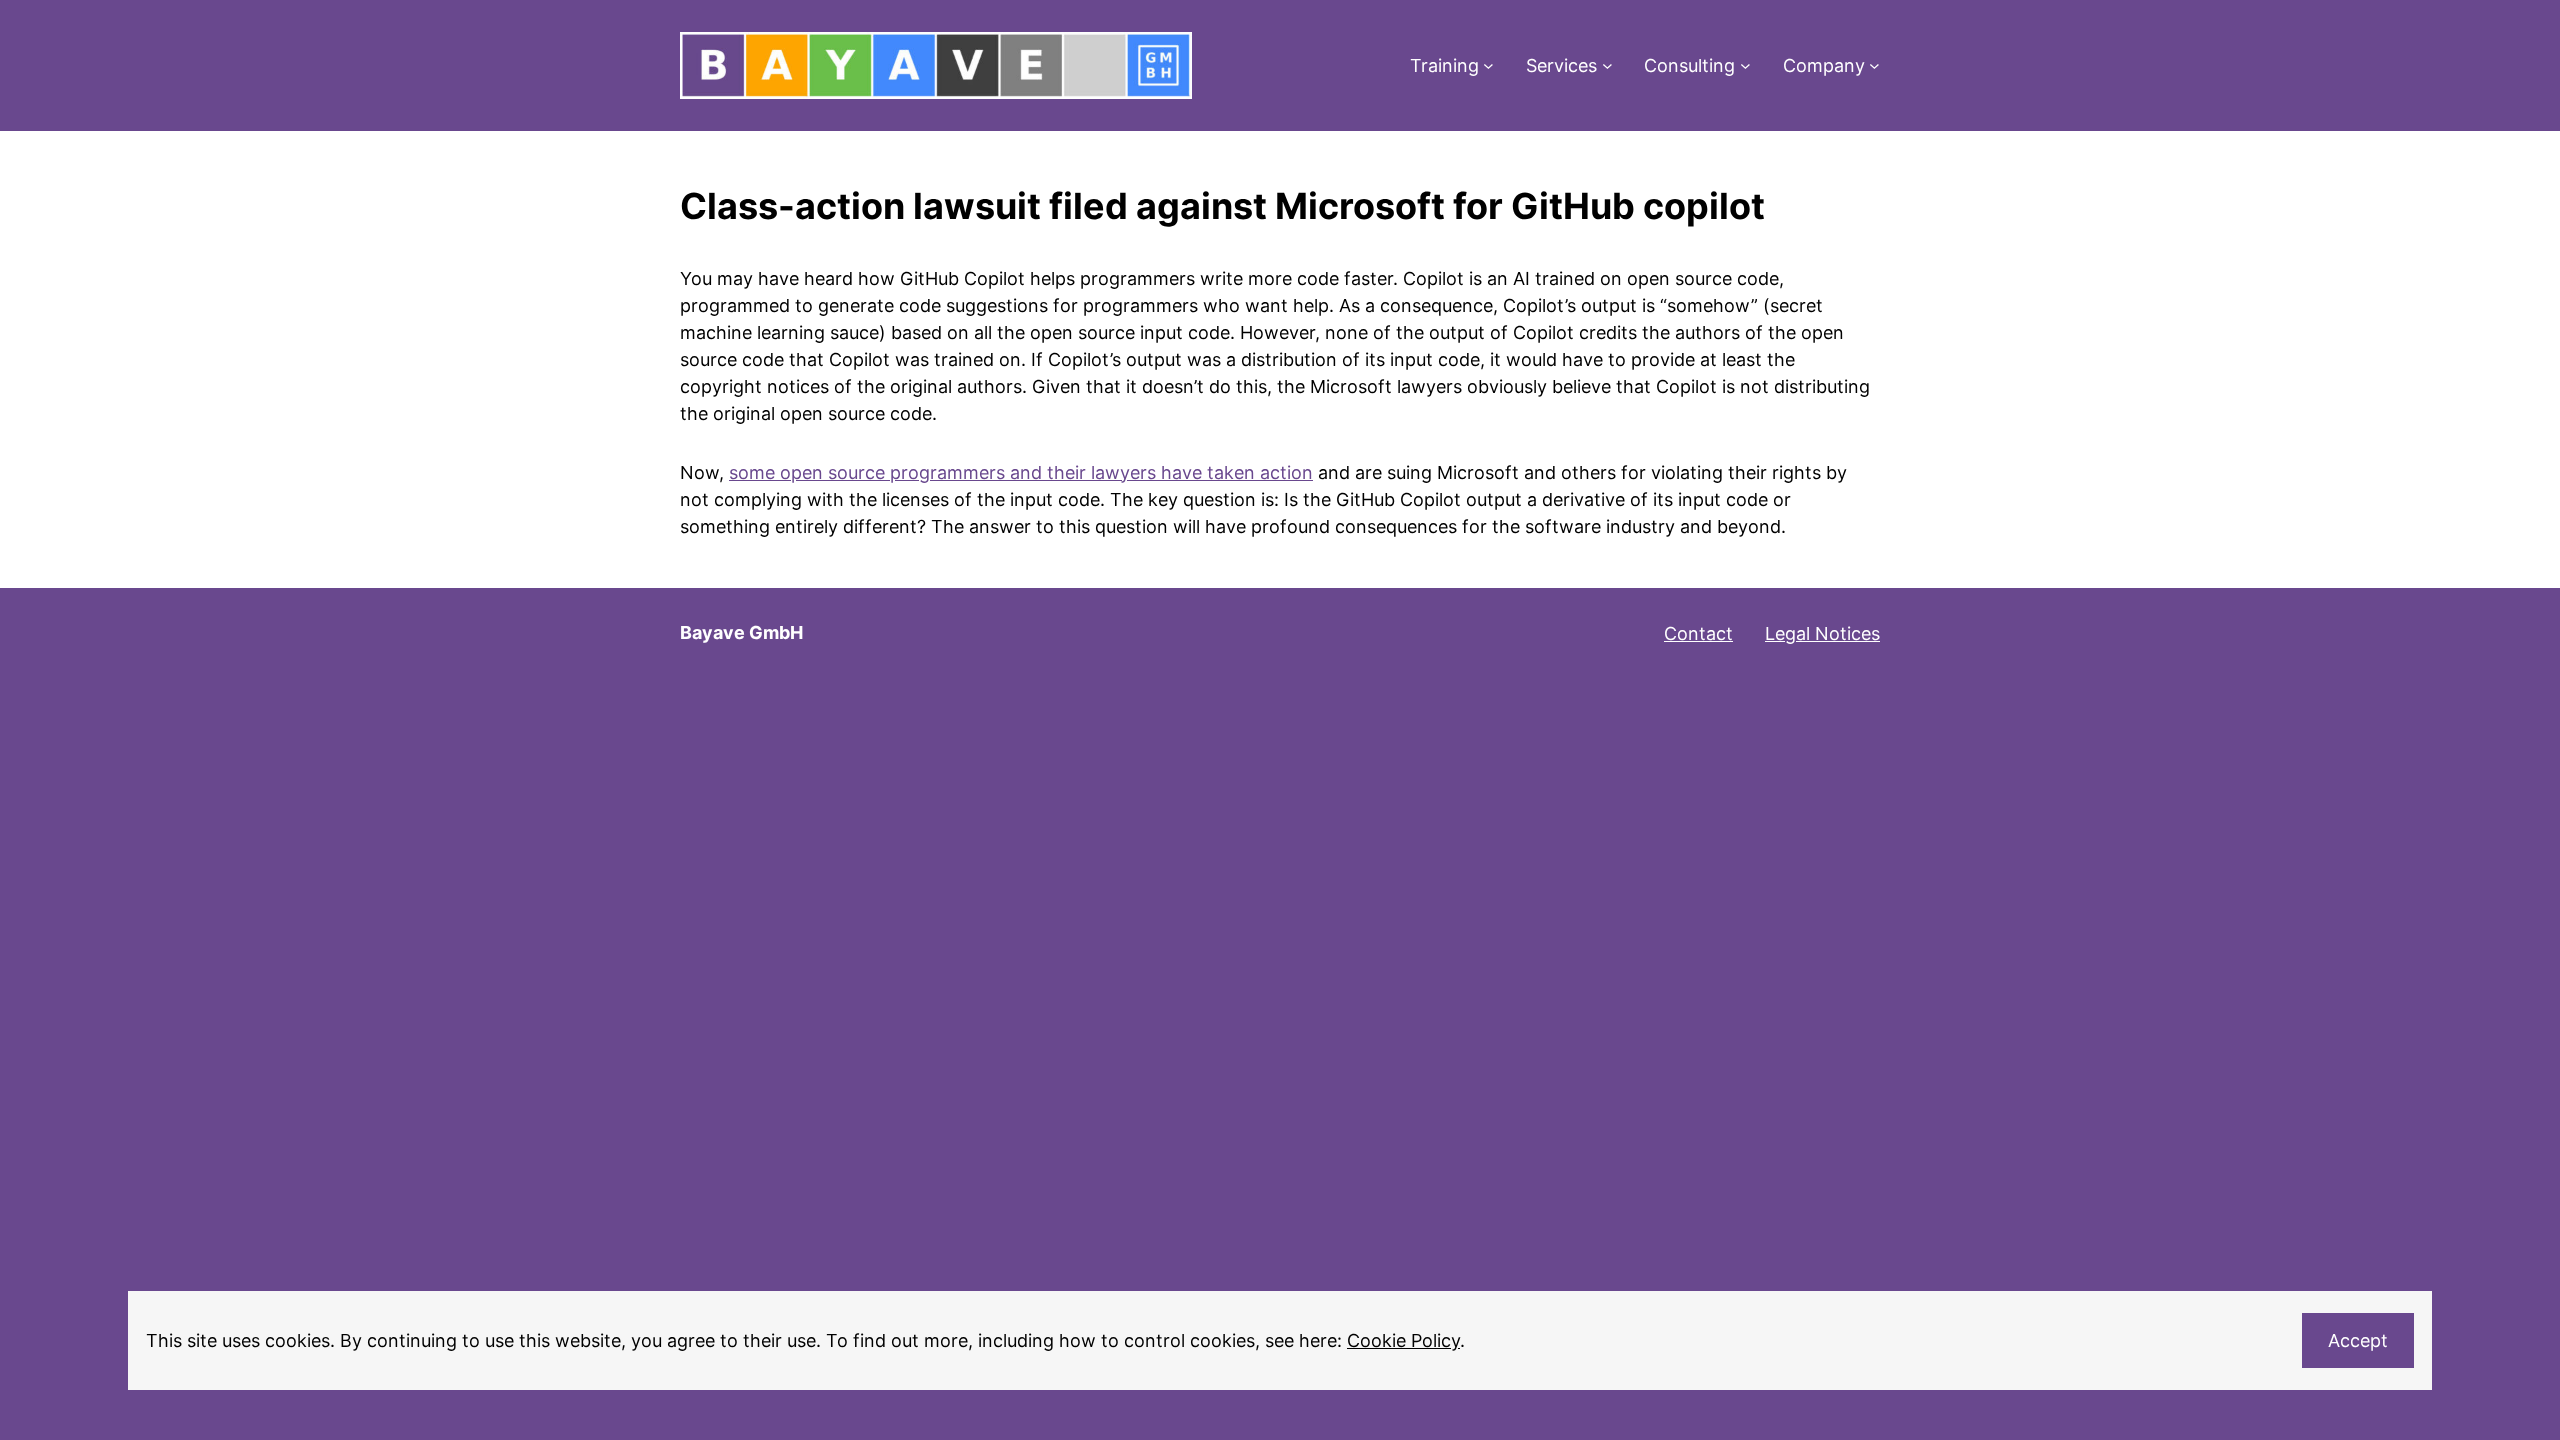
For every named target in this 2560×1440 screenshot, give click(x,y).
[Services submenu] (1607, 65)
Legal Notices (1822, 633)
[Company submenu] (1874, 65)
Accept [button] (2358, 1340)
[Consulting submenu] (1745, 65)
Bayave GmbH (741, 632)
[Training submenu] (1488, 65)
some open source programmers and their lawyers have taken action (1021, 472)
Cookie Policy (1403, 1340)
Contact (1698, 633)
